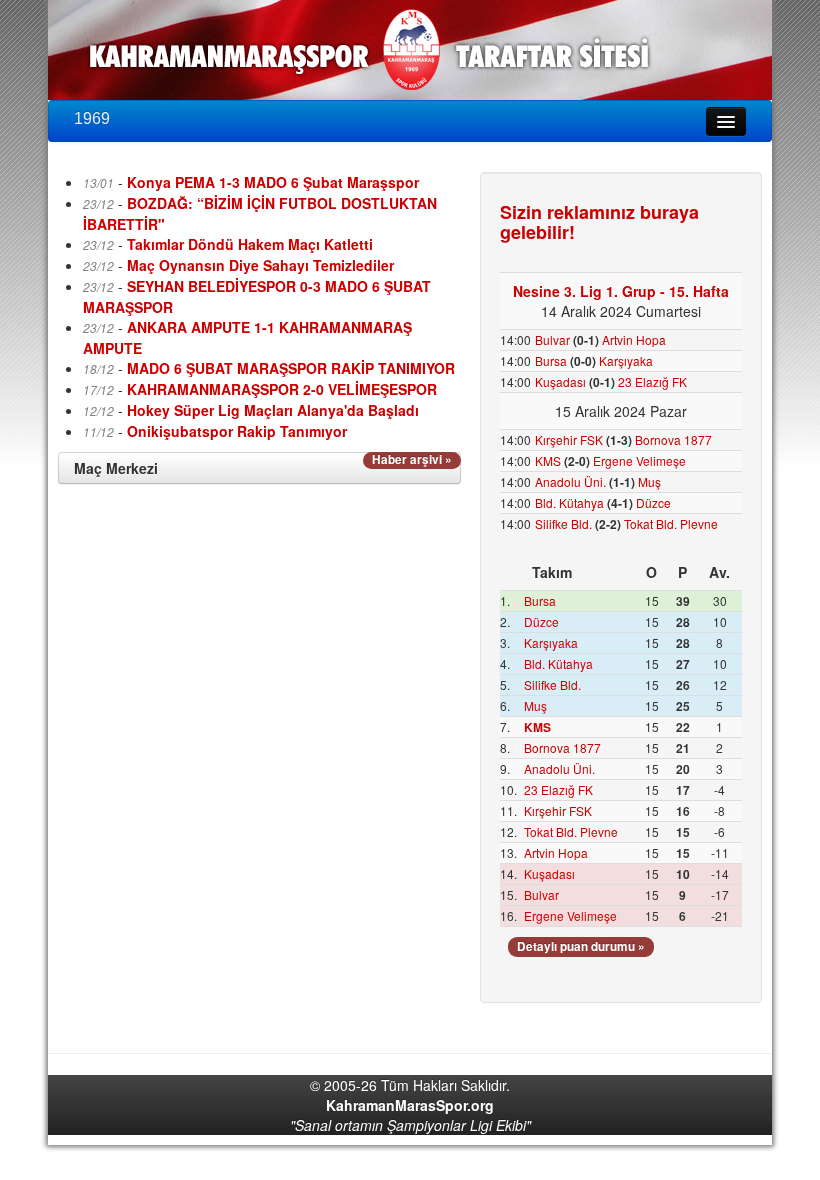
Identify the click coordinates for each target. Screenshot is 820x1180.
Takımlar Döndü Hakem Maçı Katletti (250, 244)
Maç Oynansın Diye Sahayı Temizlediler (260, 265)
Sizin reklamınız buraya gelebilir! (599, 222)
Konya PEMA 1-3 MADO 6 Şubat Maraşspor (273, 182)
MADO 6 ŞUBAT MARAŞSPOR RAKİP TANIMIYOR (291, 368)
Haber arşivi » (412, 460)
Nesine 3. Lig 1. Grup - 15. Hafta (621, 291)
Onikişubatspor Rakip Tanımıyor (237, 431)
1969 (92, 118)
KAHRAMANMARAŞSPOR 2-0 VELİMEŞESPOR (282, 389)
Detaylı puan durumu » (581, 946)
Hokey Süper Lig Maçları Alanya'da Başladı (273, 410)
